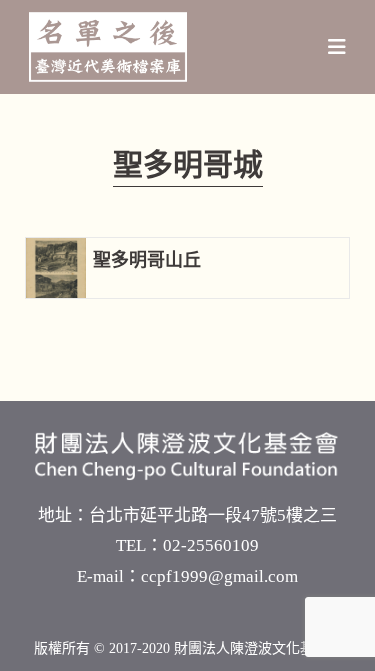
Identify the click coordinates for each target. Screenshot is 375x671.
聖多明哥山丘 (147, 260)
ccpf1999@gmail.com (219, 576)
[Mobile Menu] (337, 47)
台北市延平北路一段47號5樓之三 (213, 515)
